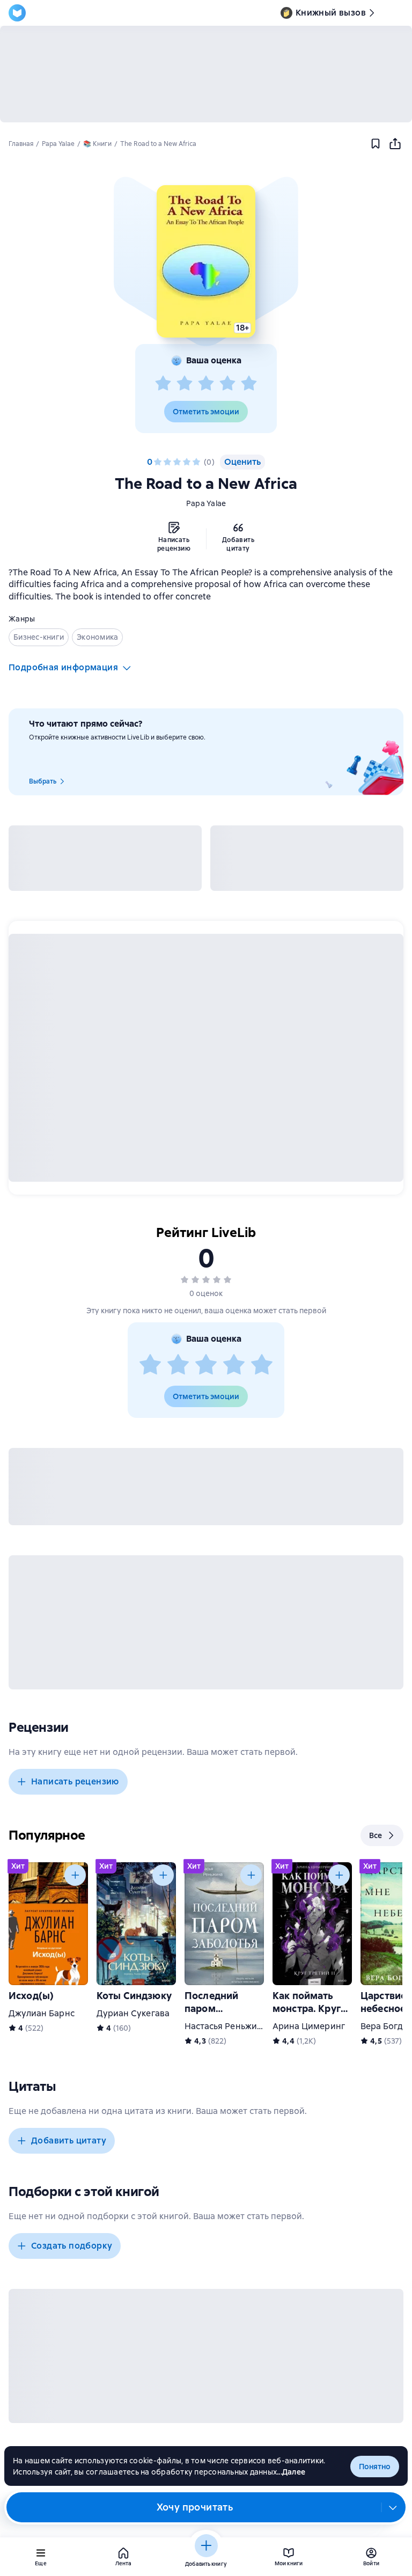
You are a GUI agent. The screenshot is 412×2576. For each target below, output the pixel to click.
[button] (206, 261)
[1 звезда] (163, 384)
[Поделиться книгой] (395, 144)
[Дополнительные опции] (393, 2507)
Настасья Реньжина (226, 2026)
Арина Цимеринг (309, 2026)
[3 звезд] (206, 384)
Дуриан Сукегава (133, 2013)
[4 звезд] (227, 384)
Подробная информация (63, 667)
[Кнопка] (75, 1875)
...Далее (291, 2472)
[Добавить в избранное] (376, 144)
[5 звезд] (249, 384)
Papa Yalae (206, 503)
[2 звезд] (185, 384)
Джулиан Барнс (42, 2013)
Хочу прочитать (195, 2507)
